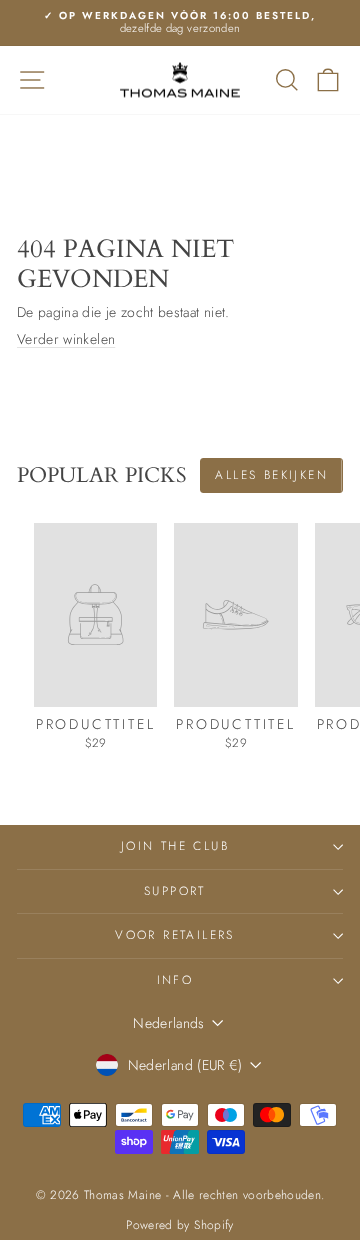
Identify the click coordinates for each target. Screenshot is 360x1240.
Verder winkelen (66, 339)
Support (175, 891)
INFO (175, 980)
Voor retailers (175, 935)
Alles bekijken (271, 475)
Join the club (175, 846)
